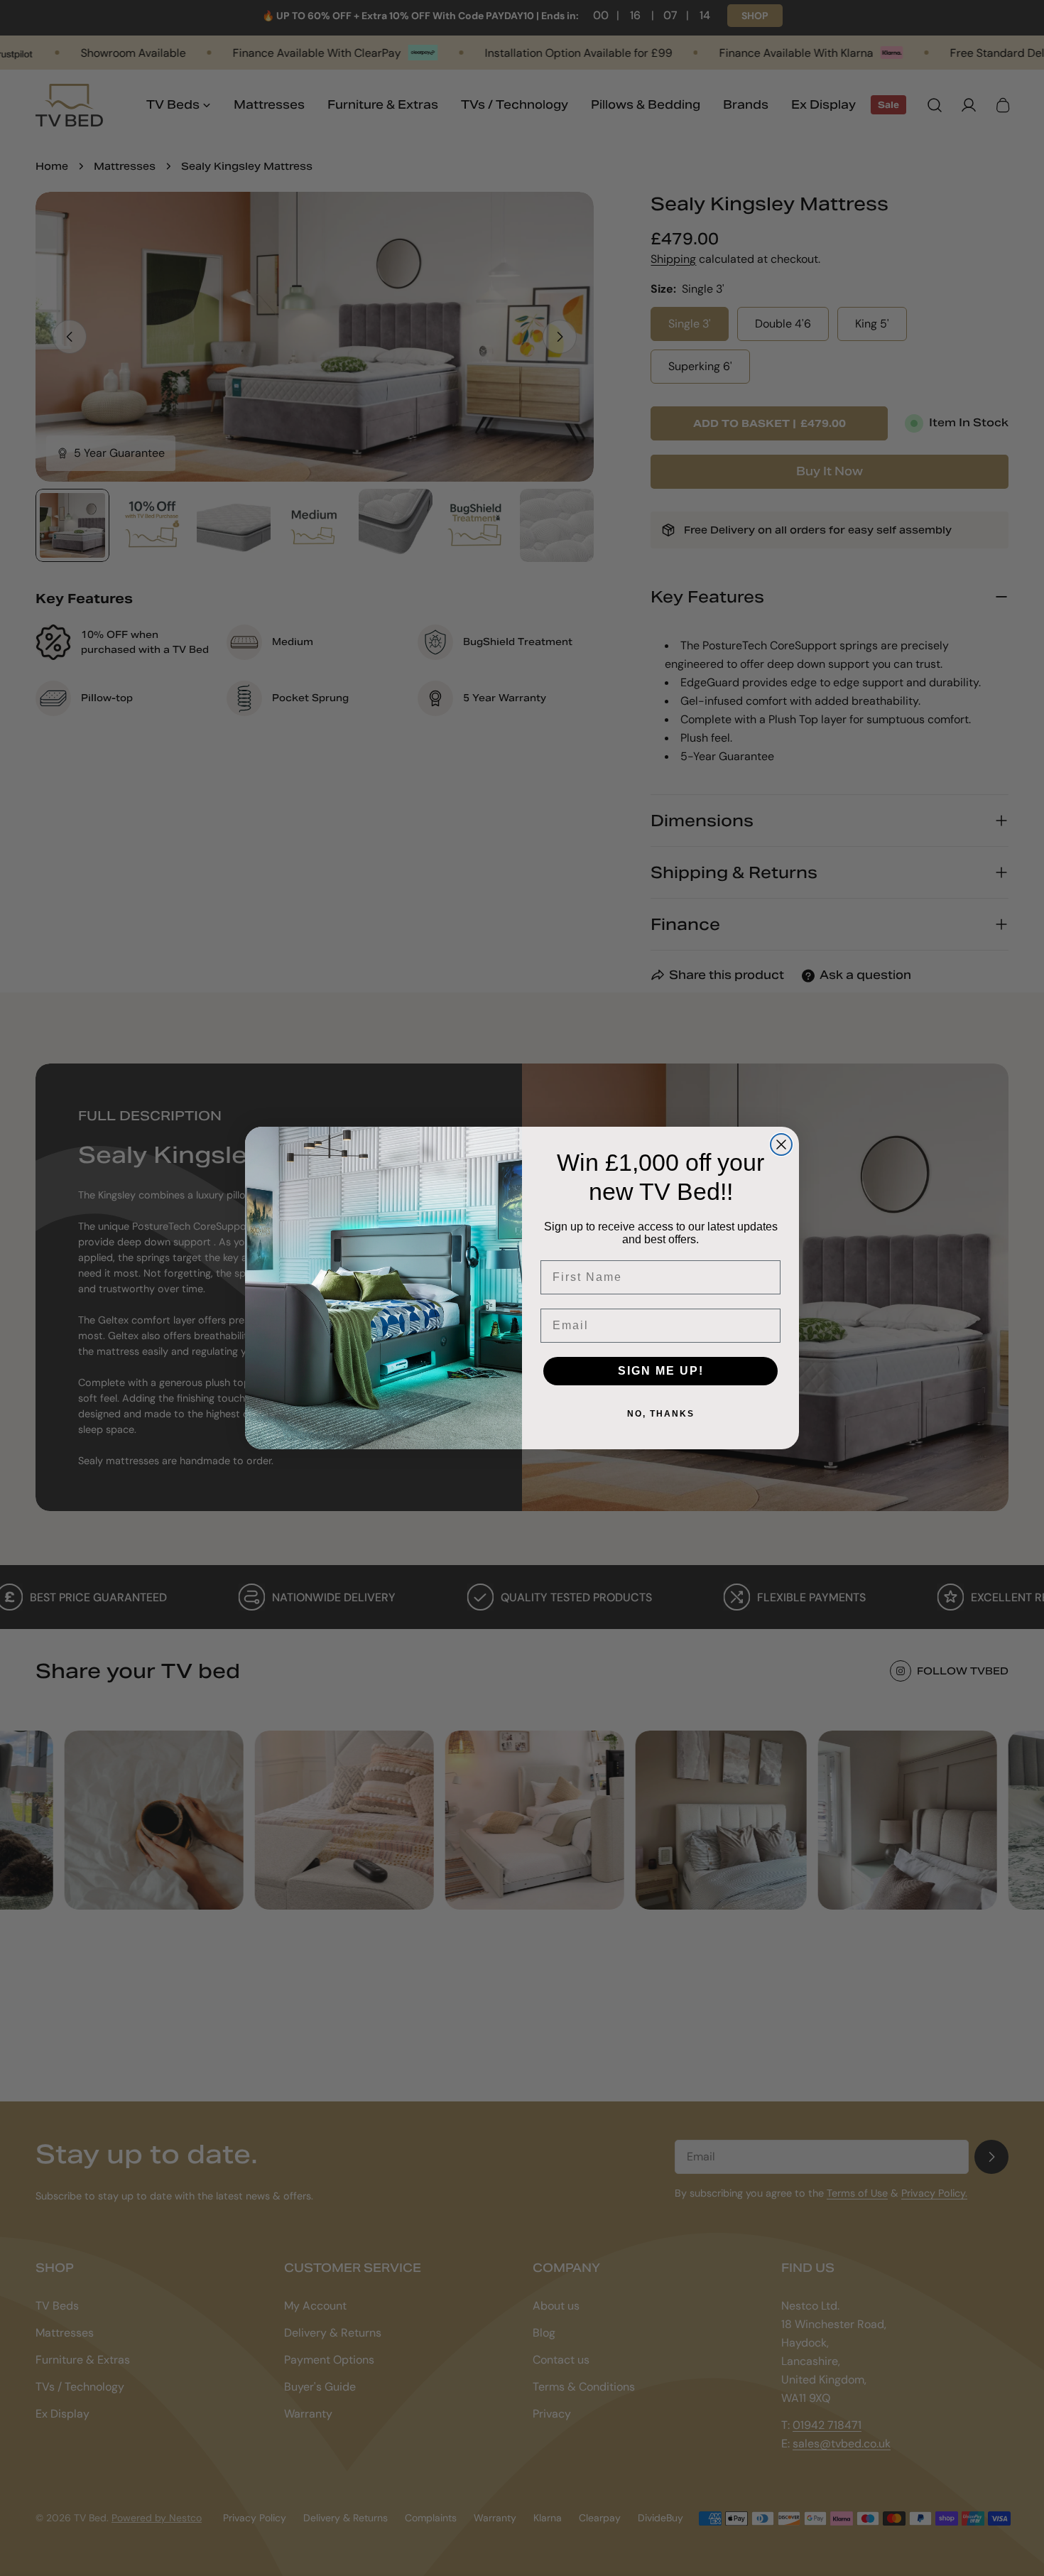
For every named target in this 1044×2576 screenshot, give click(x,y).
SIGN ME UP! (661, 1371)
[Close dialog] (781, 1144)
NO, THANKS (661, 1414)
